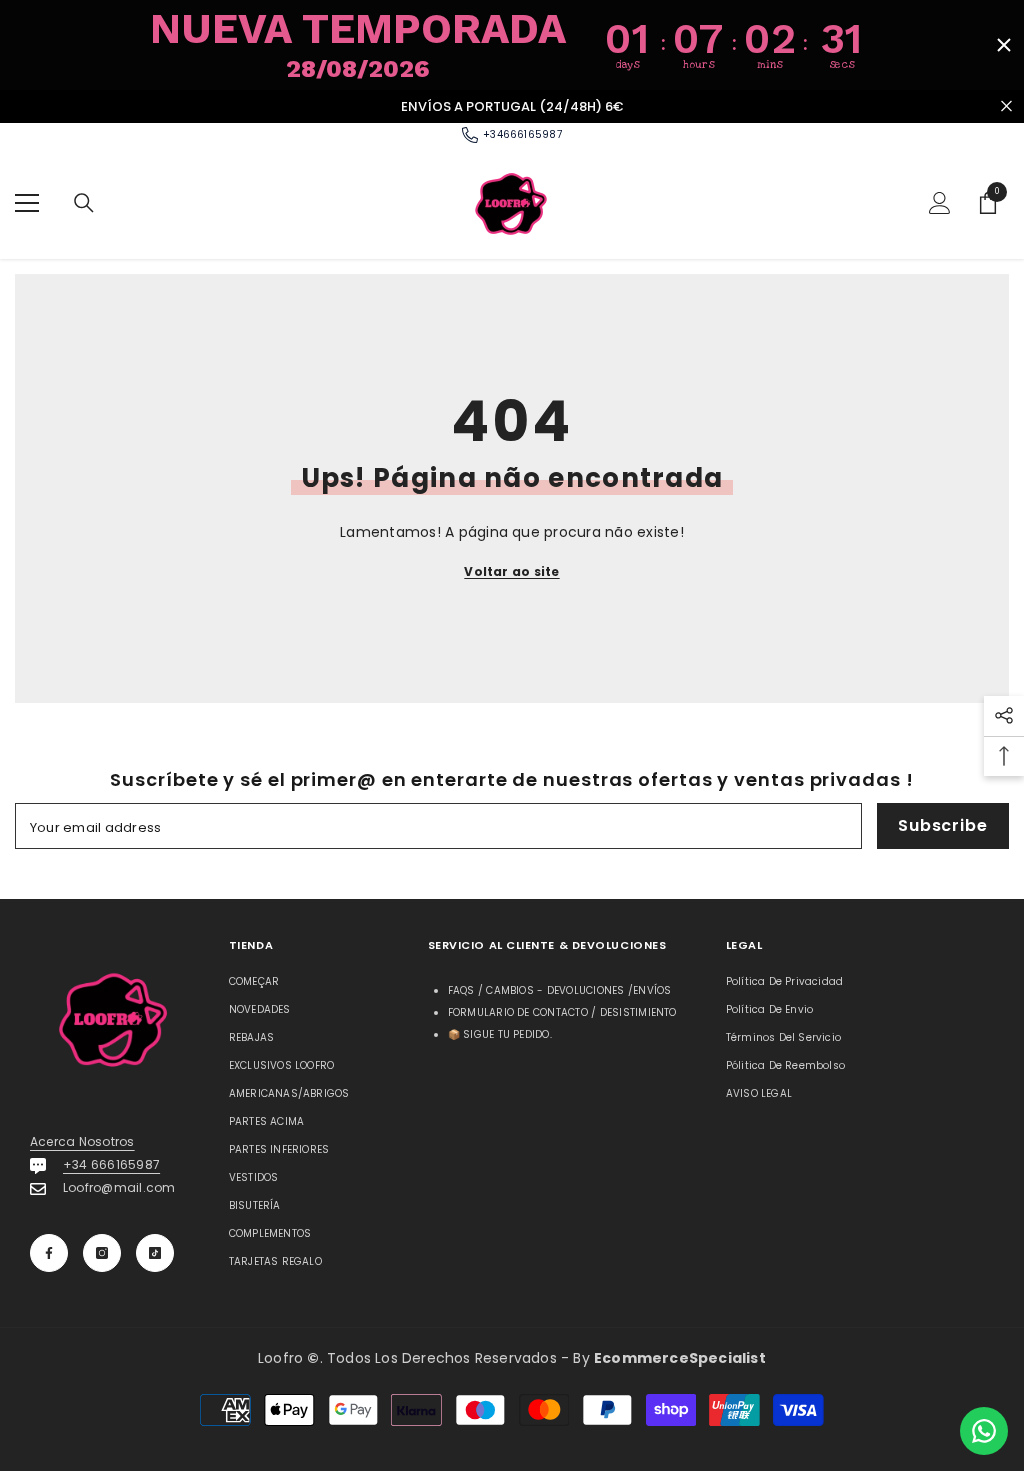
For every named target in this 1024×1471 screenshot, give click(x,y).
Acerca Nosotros (82, 1141)
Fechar (1006, 106)
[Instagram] (102, 1253)
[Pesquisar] (84, 203)
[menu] (27, 203)
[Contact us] (984, 1431)
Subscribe (942, 825)
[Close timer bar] (1004, 45)
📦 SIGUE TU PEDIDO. (500, 1034)
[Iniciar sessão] (940, 203)
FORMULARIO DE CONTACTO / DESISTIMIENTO (562, 1012)
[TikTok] (155, 1253)
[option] (512, 107)
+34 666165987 (111, 1164)
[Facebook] (49, 1253)
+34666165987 (522, 134)
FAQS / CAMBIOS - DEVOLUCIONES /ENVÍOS (560, 990)
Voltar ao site (511, 571)
